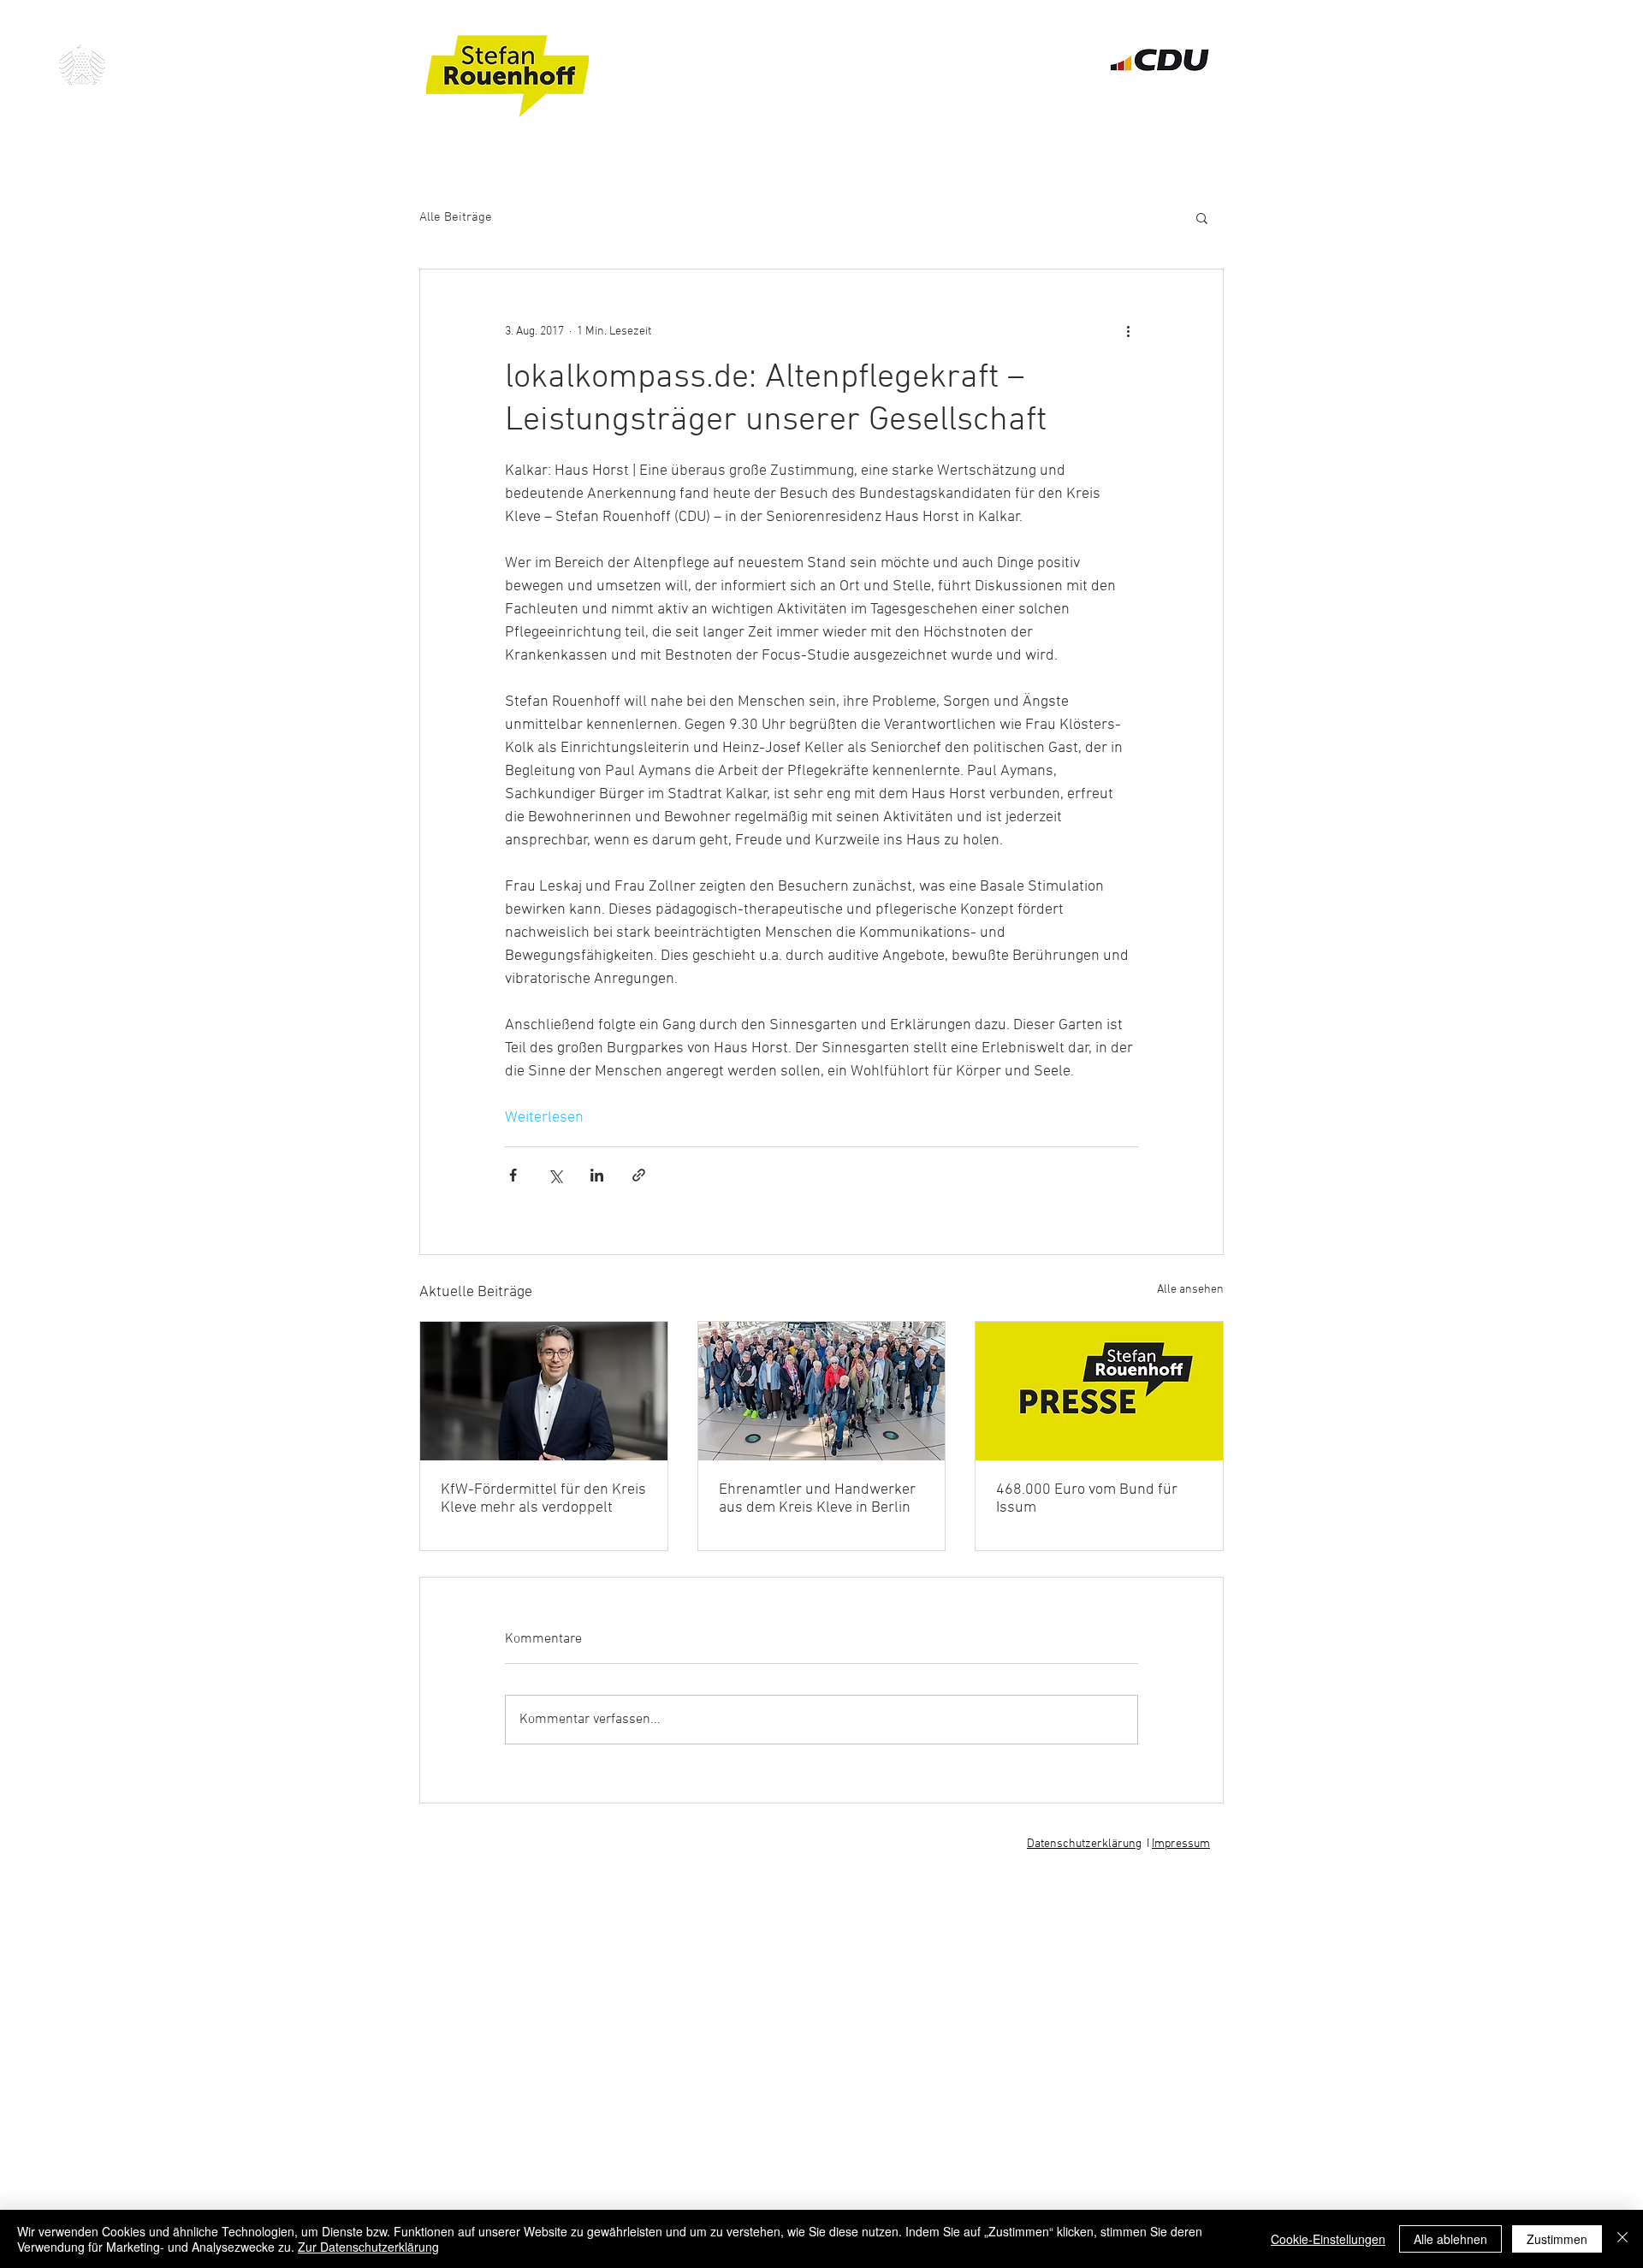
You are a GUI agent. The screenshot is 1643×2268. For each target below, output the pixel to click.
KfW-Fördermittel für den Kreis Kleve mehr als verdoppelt (543, 1499)
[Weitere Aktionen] (1128, 331)
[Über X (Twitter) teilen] (555, 1175)
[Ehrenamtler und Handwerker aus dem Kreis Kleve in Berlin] (822, 1391)
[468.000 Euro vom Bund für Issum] (1099, 1391)
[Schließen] (1622, 2239)
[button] (1202, 217)
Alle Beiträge (456, 217)
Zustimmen (1557, 2239)
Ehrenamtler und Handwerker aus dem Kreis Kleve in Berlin (817, 1499)
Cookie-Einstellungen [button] (1328, 2239)
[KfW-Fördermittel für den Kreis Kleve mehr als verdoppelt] (544, 1391)
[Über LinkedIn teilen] (597, 1175)
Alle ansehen (1190, 1290)
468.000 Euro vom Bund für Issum (1087, 1499)
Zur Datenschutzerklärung (368, 2247)
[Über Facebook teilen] (513, 1175)
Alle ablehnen (1450, 2239)
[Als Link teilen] (639, 1175)
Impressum (1181, 1844)
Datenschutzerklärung (1084, 1844)
